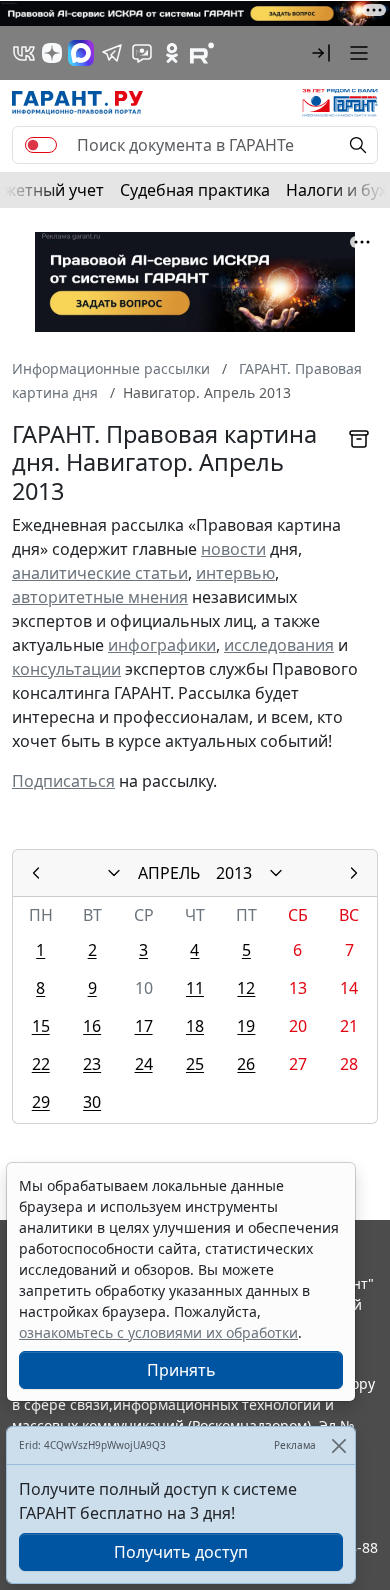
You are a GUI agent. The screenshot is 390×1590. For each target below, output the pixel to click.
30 (92, 1102)
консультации (66, 669)
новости (233, 549)
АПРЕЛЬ (169, 873)
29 (41, 1102)
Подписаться (63, 781)
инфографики (162, 645)
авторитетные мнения (100, 597)
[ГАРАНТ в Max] (81, 53)
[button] (321, 53)
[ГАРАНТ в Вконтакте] (24, 53)
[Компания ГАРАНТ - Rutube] (202, 53)
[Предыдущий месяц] (36, 873)
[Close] (338, 1445)
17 (144, 1026)
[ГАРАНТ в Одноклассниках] (172, 53)
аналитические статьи (100, 573)
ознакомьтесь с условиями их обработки (158, 1332)
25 (195, 1064)
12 (246, 988)
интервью (235, 573)
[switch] (41, 145)
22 (41, 1064)
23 (92, 1064)
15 (41, 1026)
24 (144, 1064)
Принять (181, 1370)
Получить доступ (181, 1552)
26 (246, 1064)
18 (195, 1026)
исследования (279, 645)
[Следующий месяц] (354, 873)
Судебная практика (195, 190)
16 (92, 1026)
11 (195, 988)
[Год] (276, 873)
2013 (234, 873)
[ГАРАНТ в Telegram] (112, 53)
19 (246, 1026)
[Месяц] (114, 873)
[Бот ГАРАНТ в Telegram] (142, 53)
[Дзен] (52, 53)
